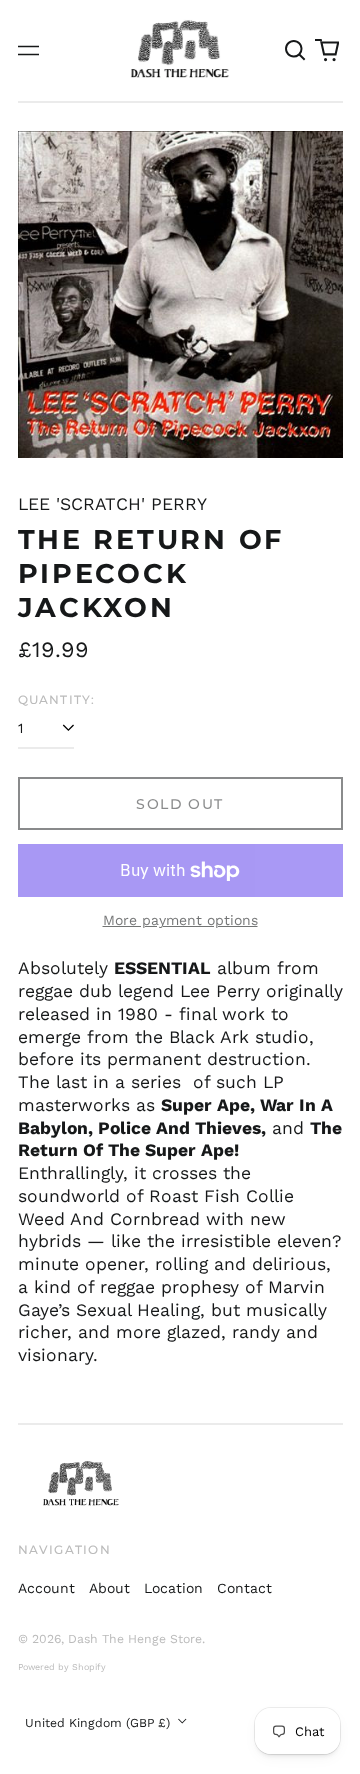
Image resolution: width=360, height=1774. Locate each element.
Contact (244, 1588)
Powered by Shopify (62, 1667)
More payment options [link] (180, 920)
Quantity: (57, 699)
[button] (296, 51)
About (109, 1588)
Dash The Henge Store (135, 1639)
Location (173, 1588)
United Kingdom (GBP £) (99, 1723)
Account (46, 1588)
